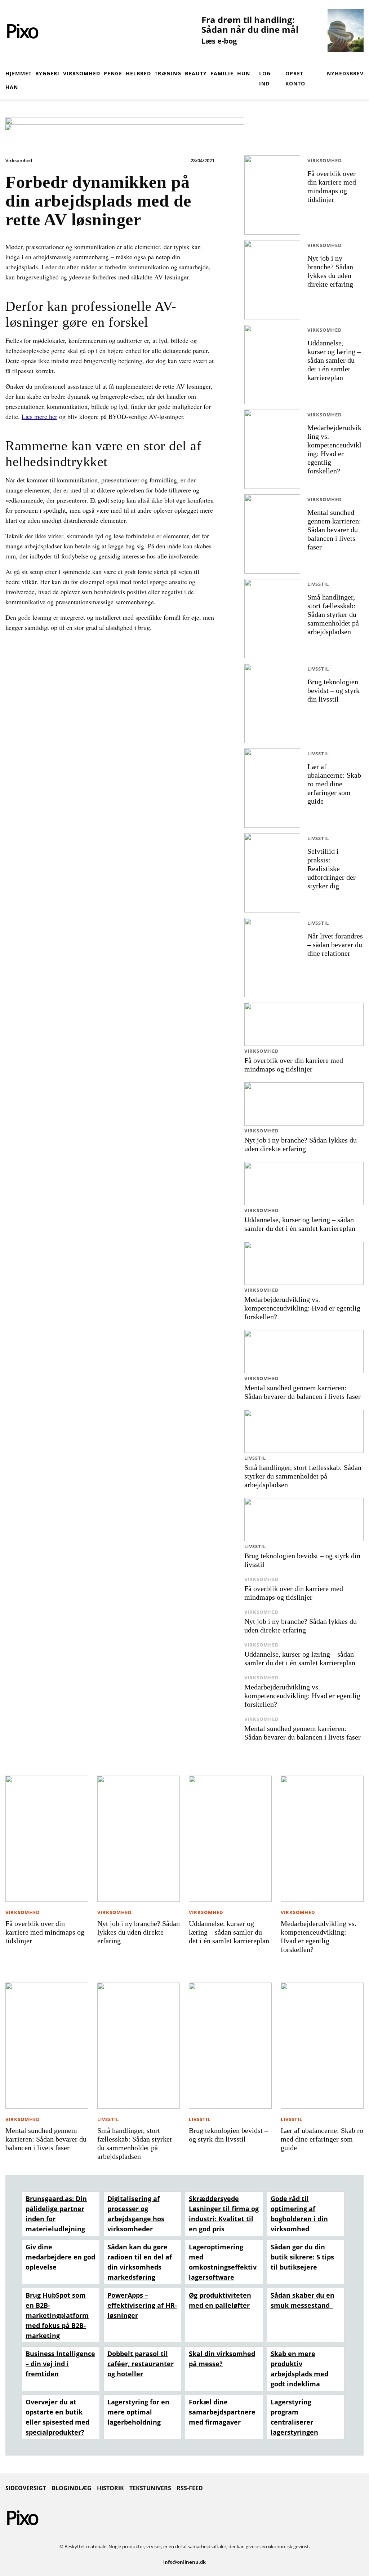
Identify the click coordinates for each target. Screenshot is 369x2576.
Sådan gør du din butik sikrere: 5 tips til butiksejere (302, 2257)
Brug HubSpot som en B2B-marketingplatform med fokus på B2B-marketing (57, 2315)
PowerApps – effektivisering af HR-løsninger (142, 2305)
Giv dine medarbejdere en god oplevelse (60, 2257)
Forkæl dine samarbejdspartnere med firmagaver (222, 2412)
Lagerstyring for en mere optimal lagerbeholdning (138, 2412)
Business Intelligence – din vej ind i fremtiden (60, 2364)
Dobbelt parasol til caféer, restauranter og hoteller (141, 2364)
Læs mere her (39, 416)
